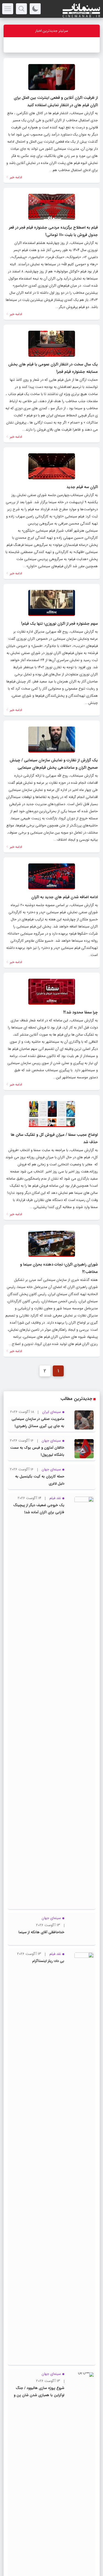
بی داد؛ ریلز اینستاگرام (48, 2352)
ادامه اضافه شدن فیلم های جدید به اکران (65, 897)
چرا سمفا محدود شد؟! (80, 1012)
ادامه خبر (15, 177)
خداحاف (91, 45)
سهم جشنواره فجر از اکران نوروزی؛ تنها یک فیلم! (59, 624)
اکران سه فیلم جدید (82, 487)
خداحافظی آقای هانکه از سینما (41, 2323)
